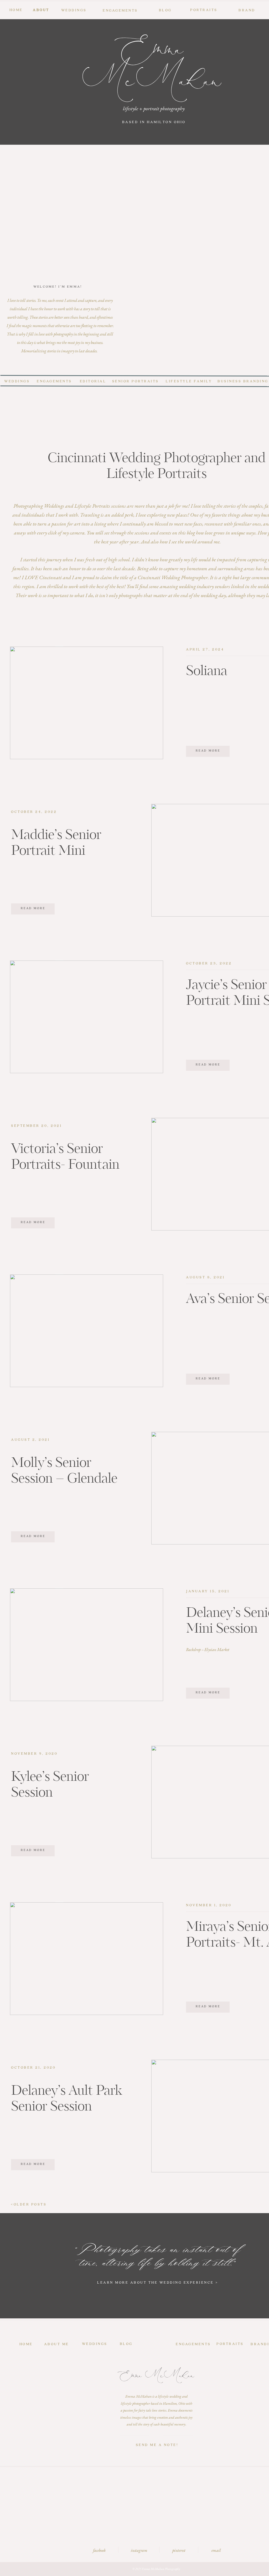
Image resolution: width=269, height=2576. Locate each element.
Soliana (207, 671)
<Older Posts (29, 2204)
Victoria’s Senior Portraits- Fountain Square (65, 1165)
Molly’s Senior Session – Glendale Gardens (64, 1479)
